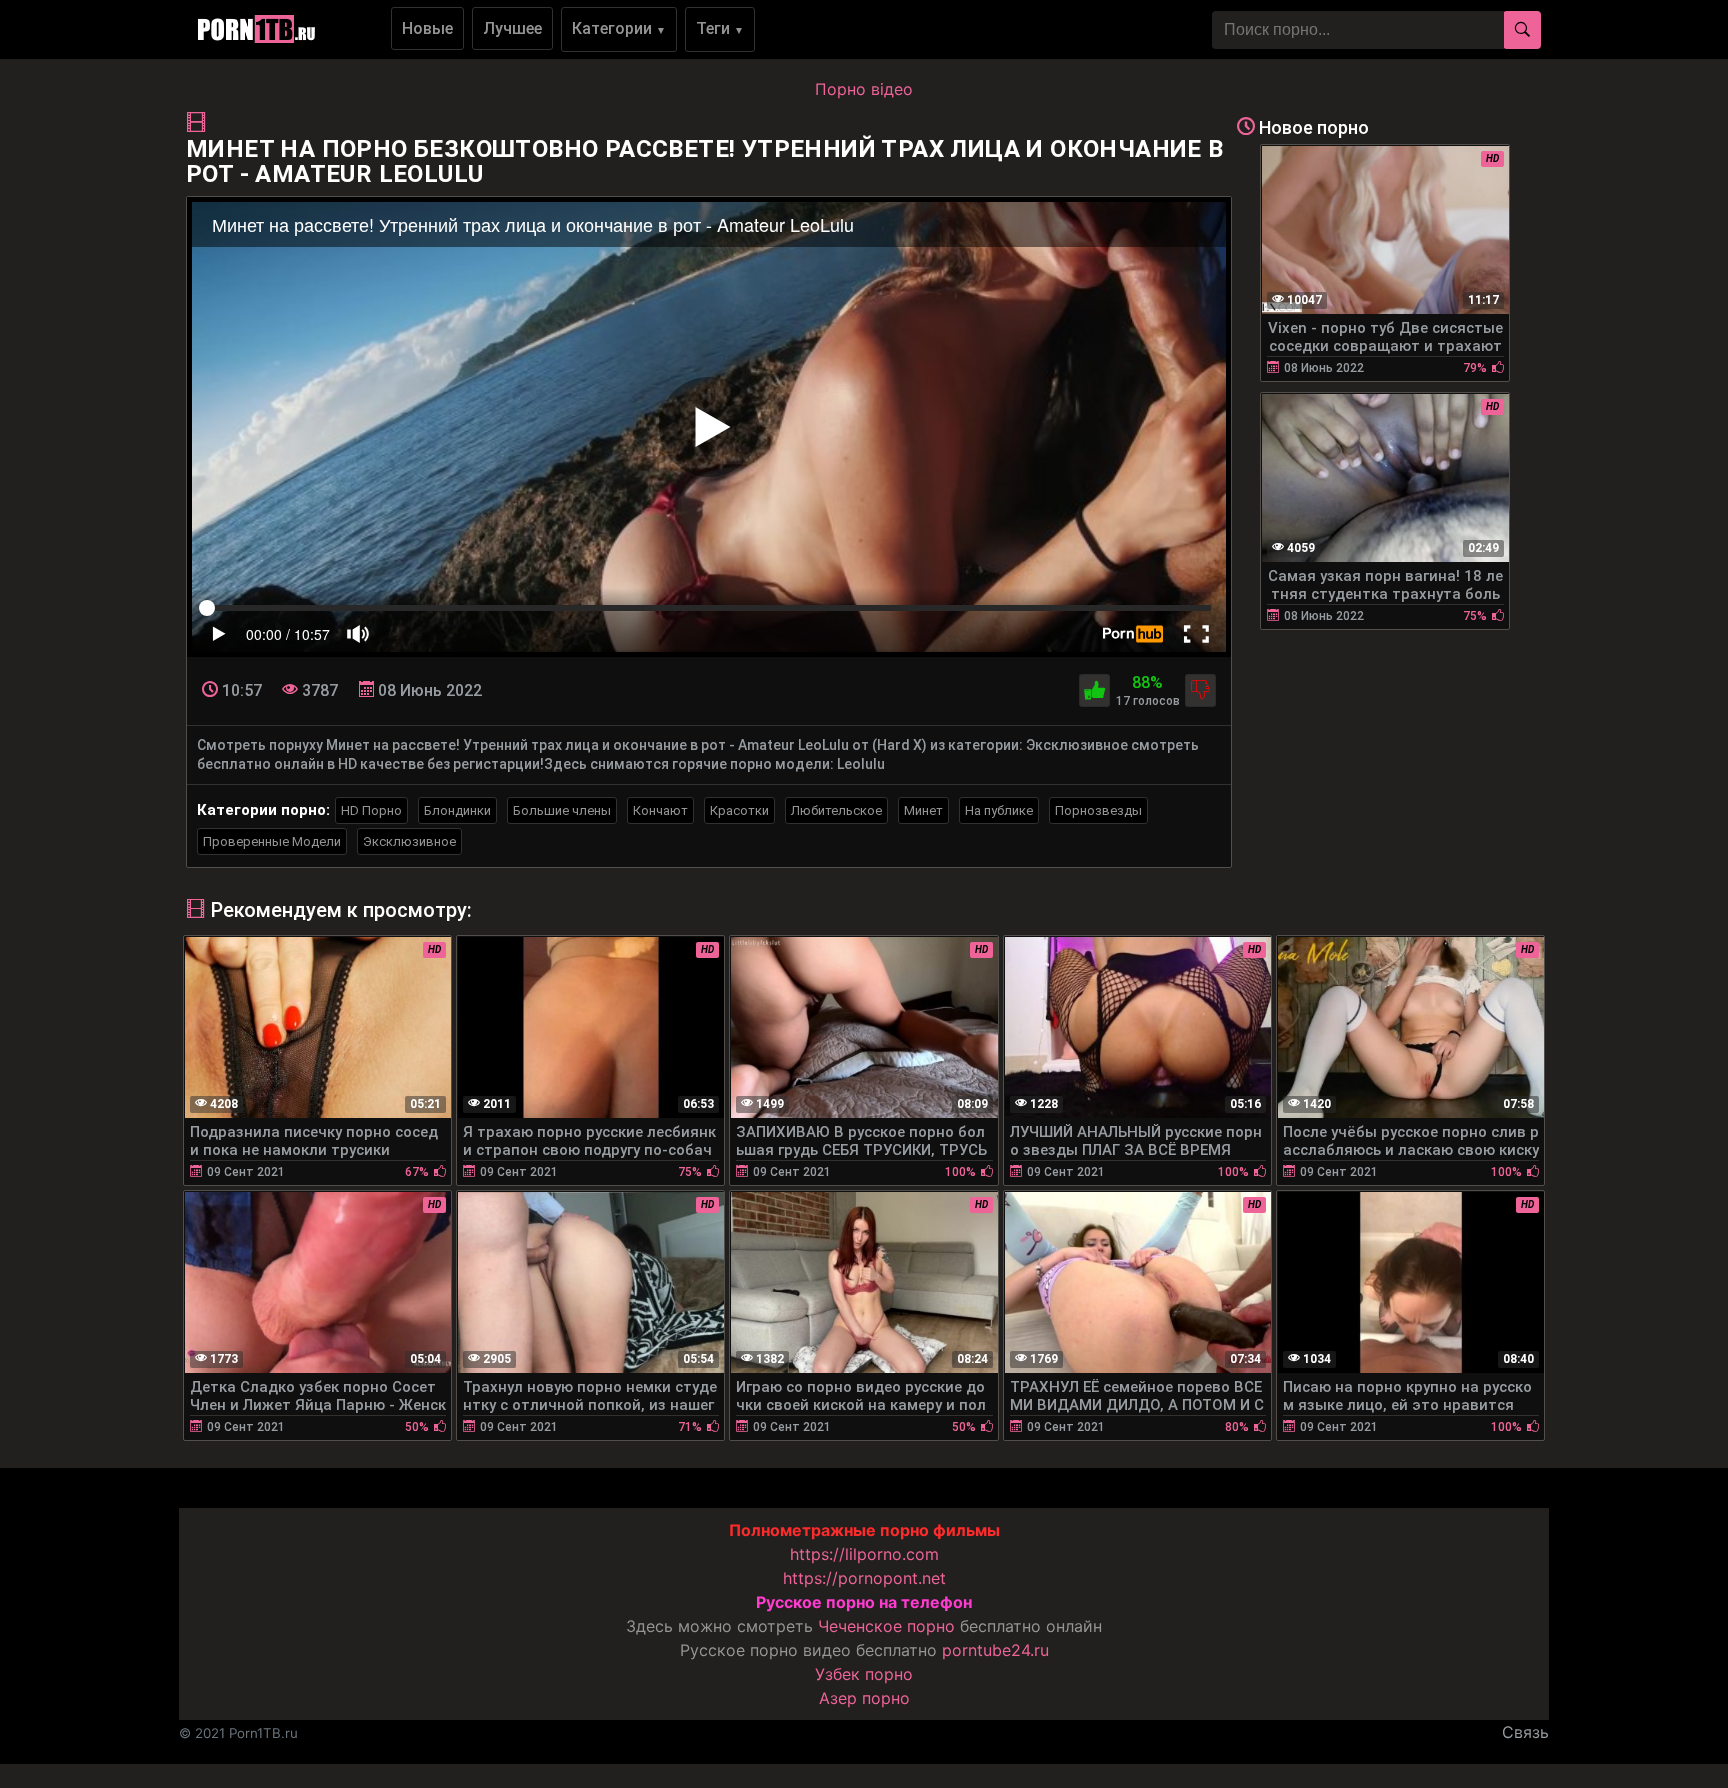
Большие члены (562, 810)
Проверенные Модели (272, 841)
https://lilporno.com (864, 1554)
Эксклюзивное (409, 841)
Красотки (739, 810)
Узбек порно (864, 1674)
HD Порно (371, 810)
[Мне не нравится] (1200, 690)
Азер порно (864, 1698)
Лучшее (512, 28)
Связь (1525, 1732)
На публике (999, 810)
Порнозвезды (1098, 810)
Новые (427, 28)
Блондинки (457, 810)
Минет (923, 810)
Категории (619, 28)
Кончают (660, 810)
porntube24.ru (995, 1650)
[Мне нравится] (1094, 690)
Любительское (836, 810)
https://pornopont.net (864, 1578)
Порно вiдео (864, 89)
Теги (720, 28)
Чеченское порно (886, 1626)
